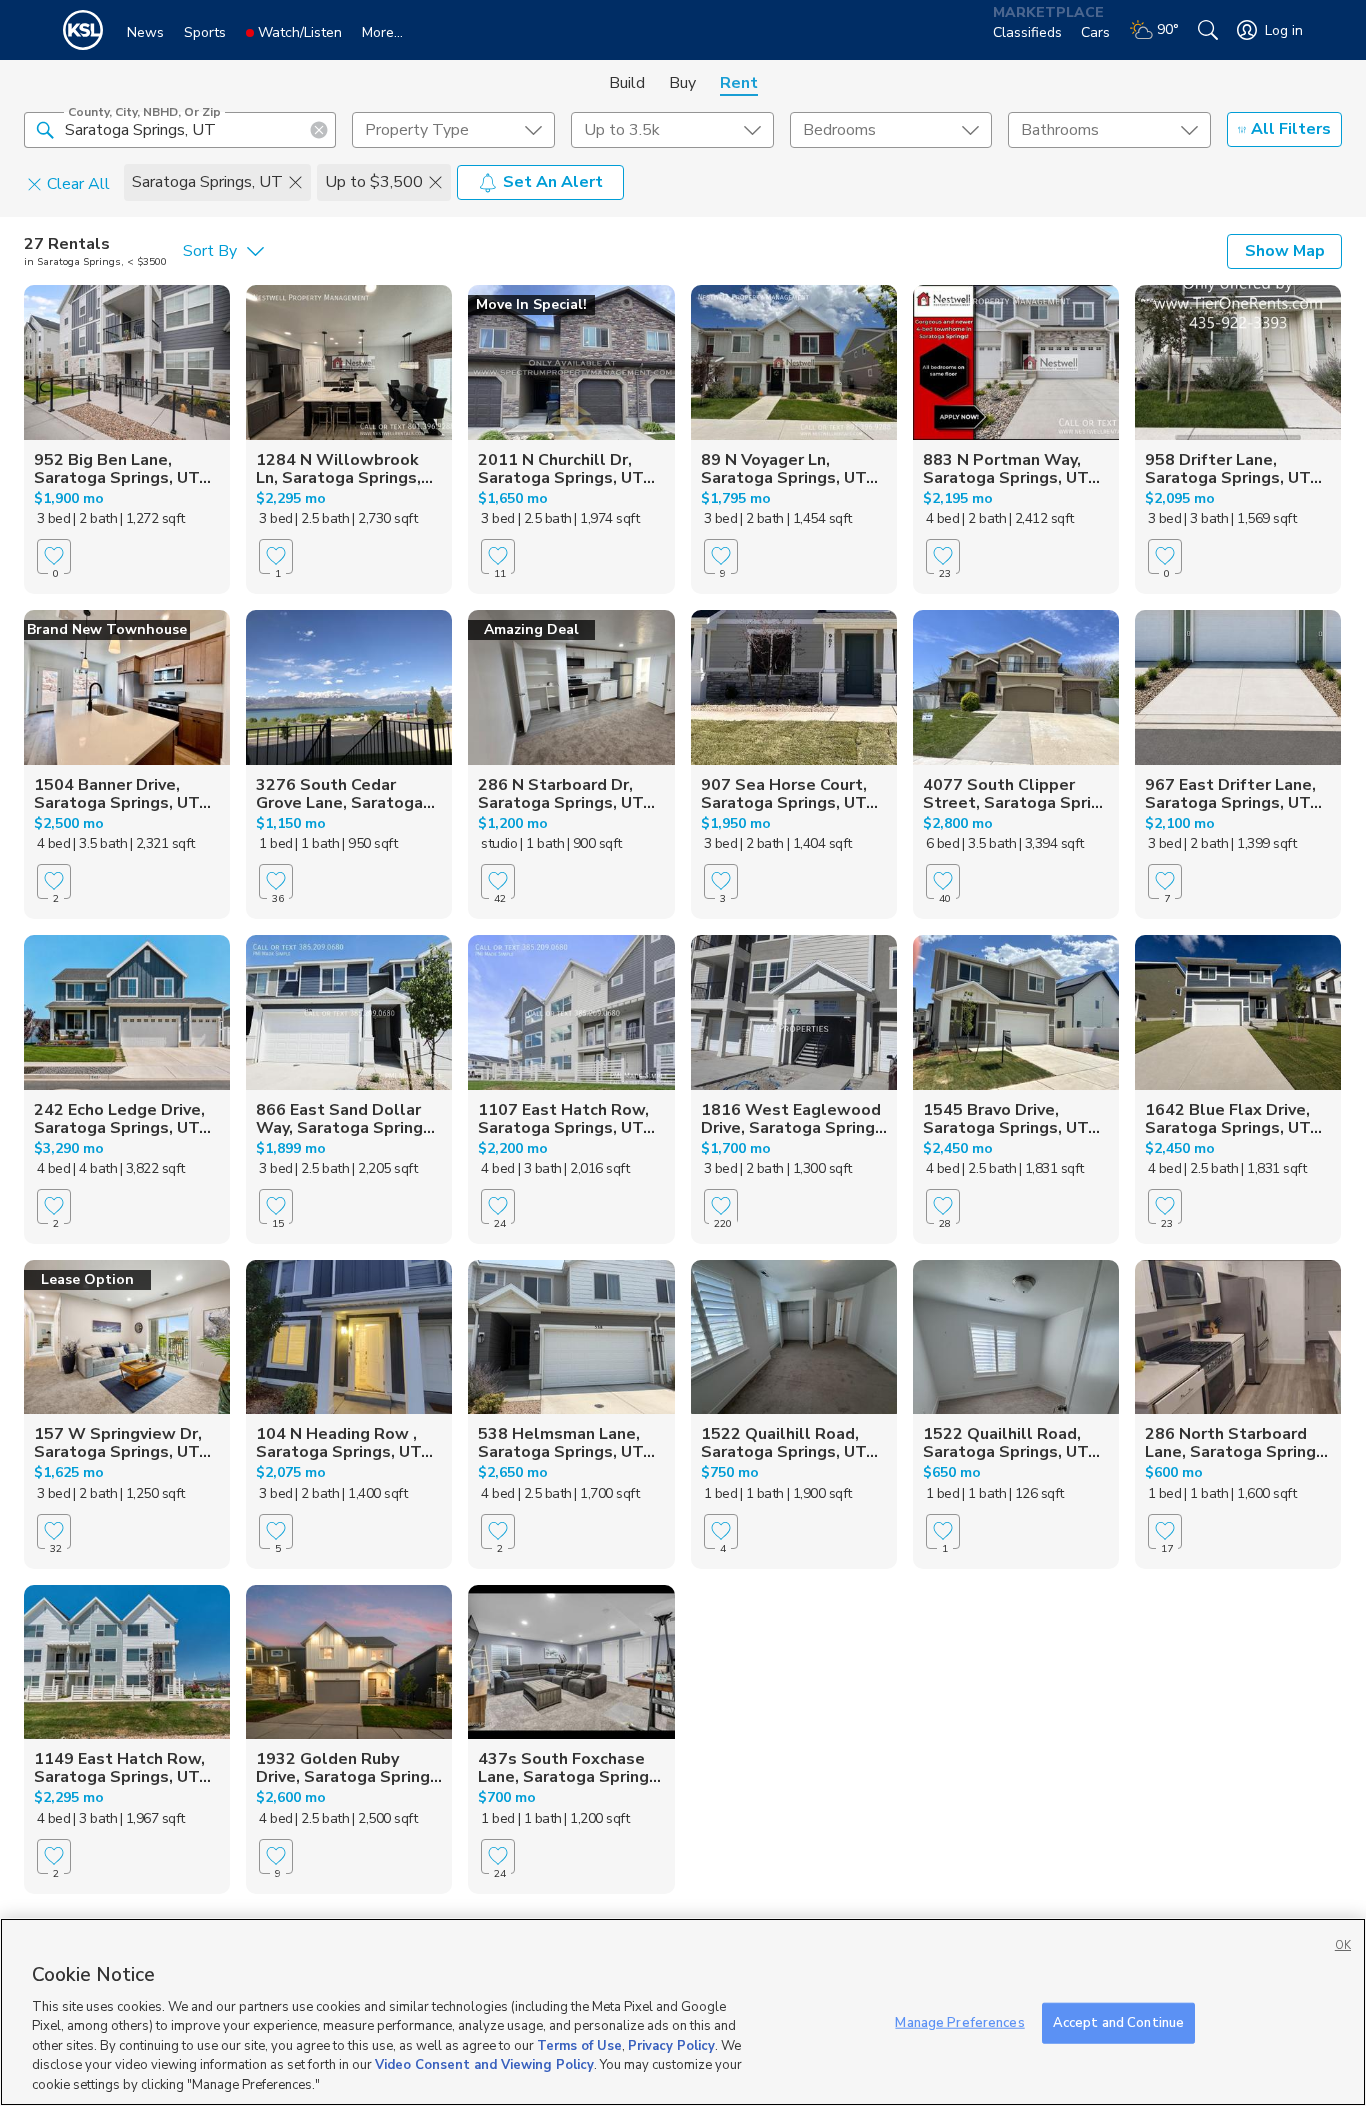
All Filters (1291, 129)
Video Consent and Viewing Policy (484, 2066)
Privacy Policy (671, 2046)
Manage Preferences (959, 2022)
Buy (682, 83)
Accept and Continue (1118, 2022)
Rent (739, 83)
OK (1343, 1945)
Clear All (78, 183)
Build (627, 83)
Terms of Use (579, 2046)
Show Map (1285, 251)
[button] (45, 129)
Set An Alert (553, 182)
